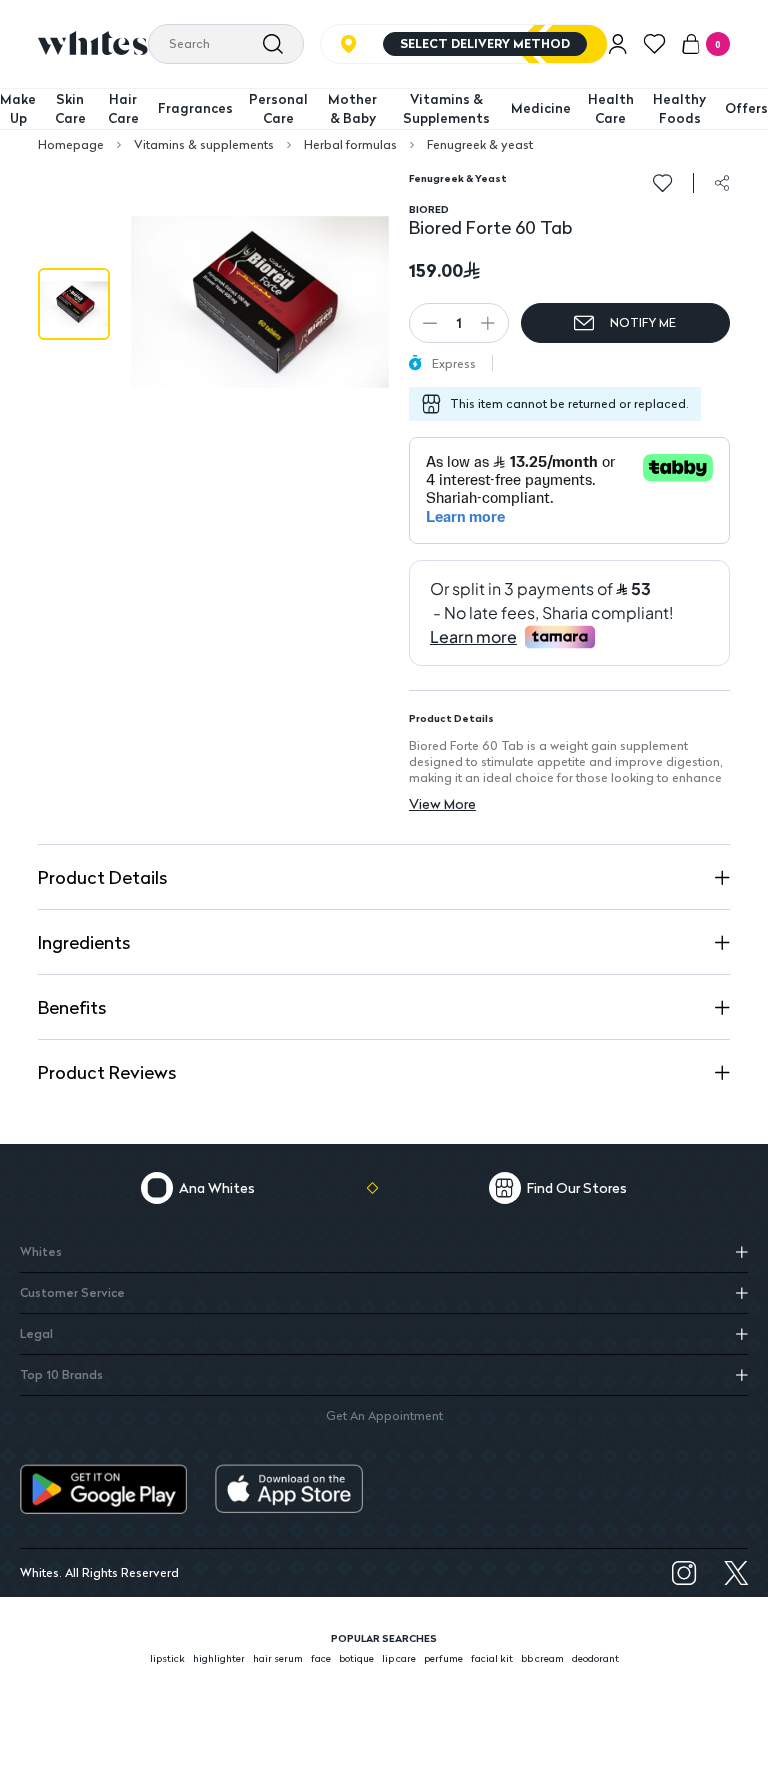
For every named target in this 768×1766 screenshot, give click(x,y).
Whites (41, 1251)
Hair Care (123, 109)
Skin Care (70, 109)
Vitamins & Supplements (446, 109)
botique (356, 1658)
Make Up (18, 109)
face (321, 1658)
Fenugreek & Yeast (458, 178)
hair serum (278, 1658)
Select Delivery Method (485, 43)
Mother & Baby (352, 109)
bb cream (542, 1658)
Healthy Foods (679, 109)
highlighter (219, 1658)
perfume (443, 1658)
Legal (36, 1333)
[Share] (722, 183)
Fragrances (195, 108)
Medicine (541, 108)
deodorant (595, 1658)
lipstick (167, 1658)
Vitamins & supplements (204, 145)
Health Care (611, 109)
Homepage (71, 145)
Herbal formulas (350, 145)
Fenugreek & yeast (480, 145)
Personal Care (278, 109)
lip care (399, 1658)
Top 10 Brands (61, 1374)
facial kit (492, 1658)
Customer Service (72, 1292)
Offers (746, 108)
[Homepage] (93, 43)
